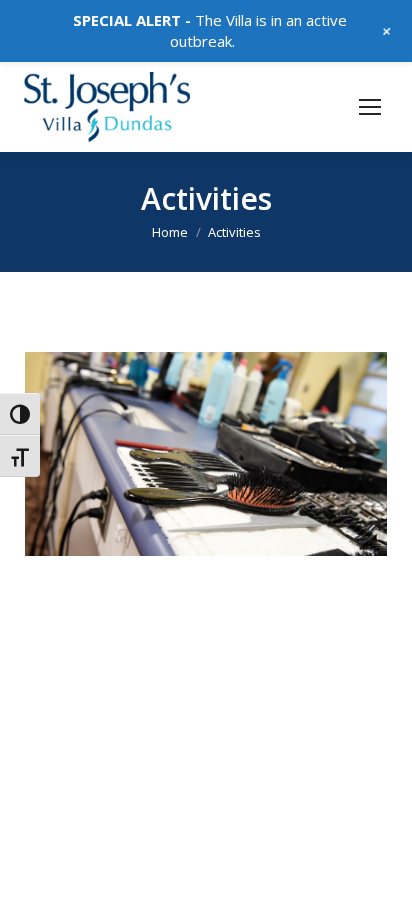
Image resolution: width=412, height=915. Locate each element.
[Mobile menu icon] (370, 107)
